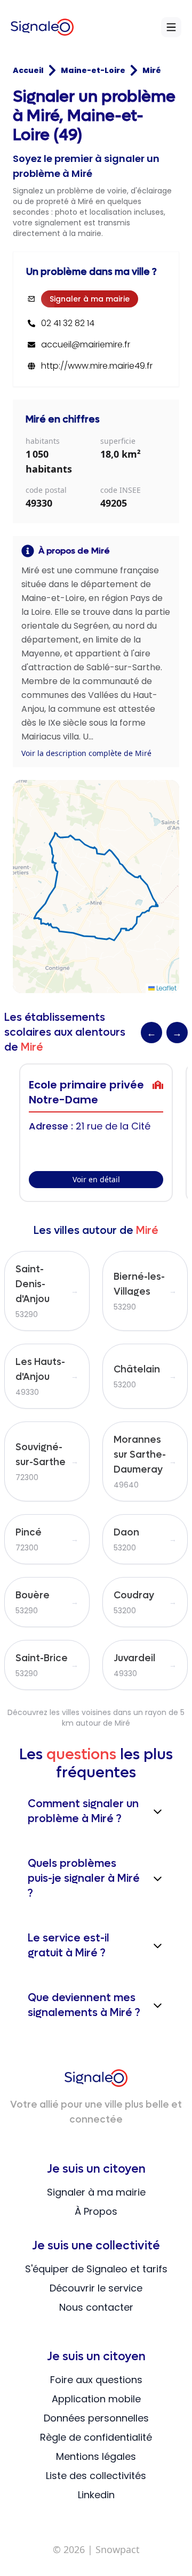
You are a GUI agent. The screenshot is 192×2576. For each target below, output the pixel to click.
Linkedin (96, 2495)
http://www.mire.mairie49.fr (97, 366)
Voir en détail (96, 1179)
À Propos (96, 2211)
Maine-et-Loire (93, 70)
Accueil (28, 70)
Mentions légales (96, 2456)
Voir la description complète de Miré (86, 753)
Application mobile (96, 2399)
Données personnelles (96, 2418)
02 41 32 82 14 (68, 323)
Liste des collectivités (96, 2476)
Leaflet (166, 988)
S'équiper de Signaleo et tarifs (96, 2269)
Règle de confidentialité (96, 2437)
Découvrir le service (96, 2288)
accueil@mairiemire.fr (86, 345)
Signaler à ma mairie (90, 299)
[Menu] (171, 27)
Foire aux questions (96, 2380)
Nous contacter (96, 2307)
